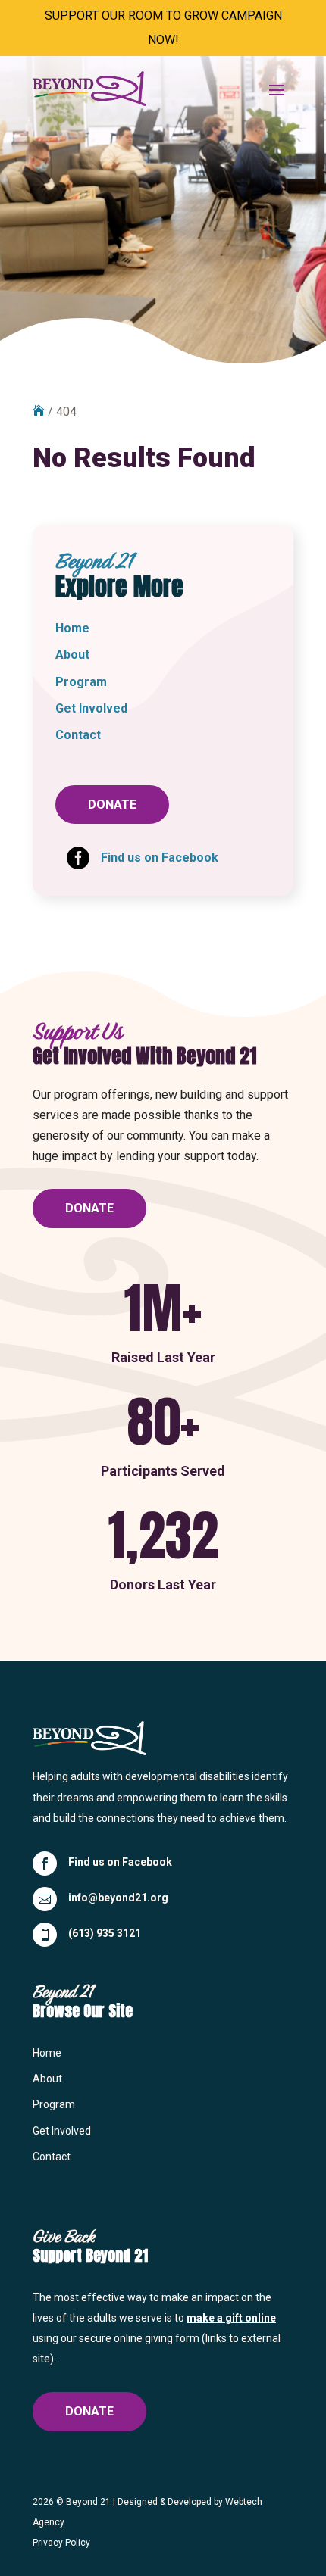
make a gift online (231, 2318)
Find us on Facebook (120, 1862)
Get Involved (91, 708)
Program (81, 682)
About (72, 655)
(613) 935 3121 (105, 1933)
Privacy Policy (61, 2543)
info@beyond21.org (118, 1898)
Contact (78, 735)
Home (72, 628)
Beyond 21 (88, 2502)
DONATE (112, 805)
